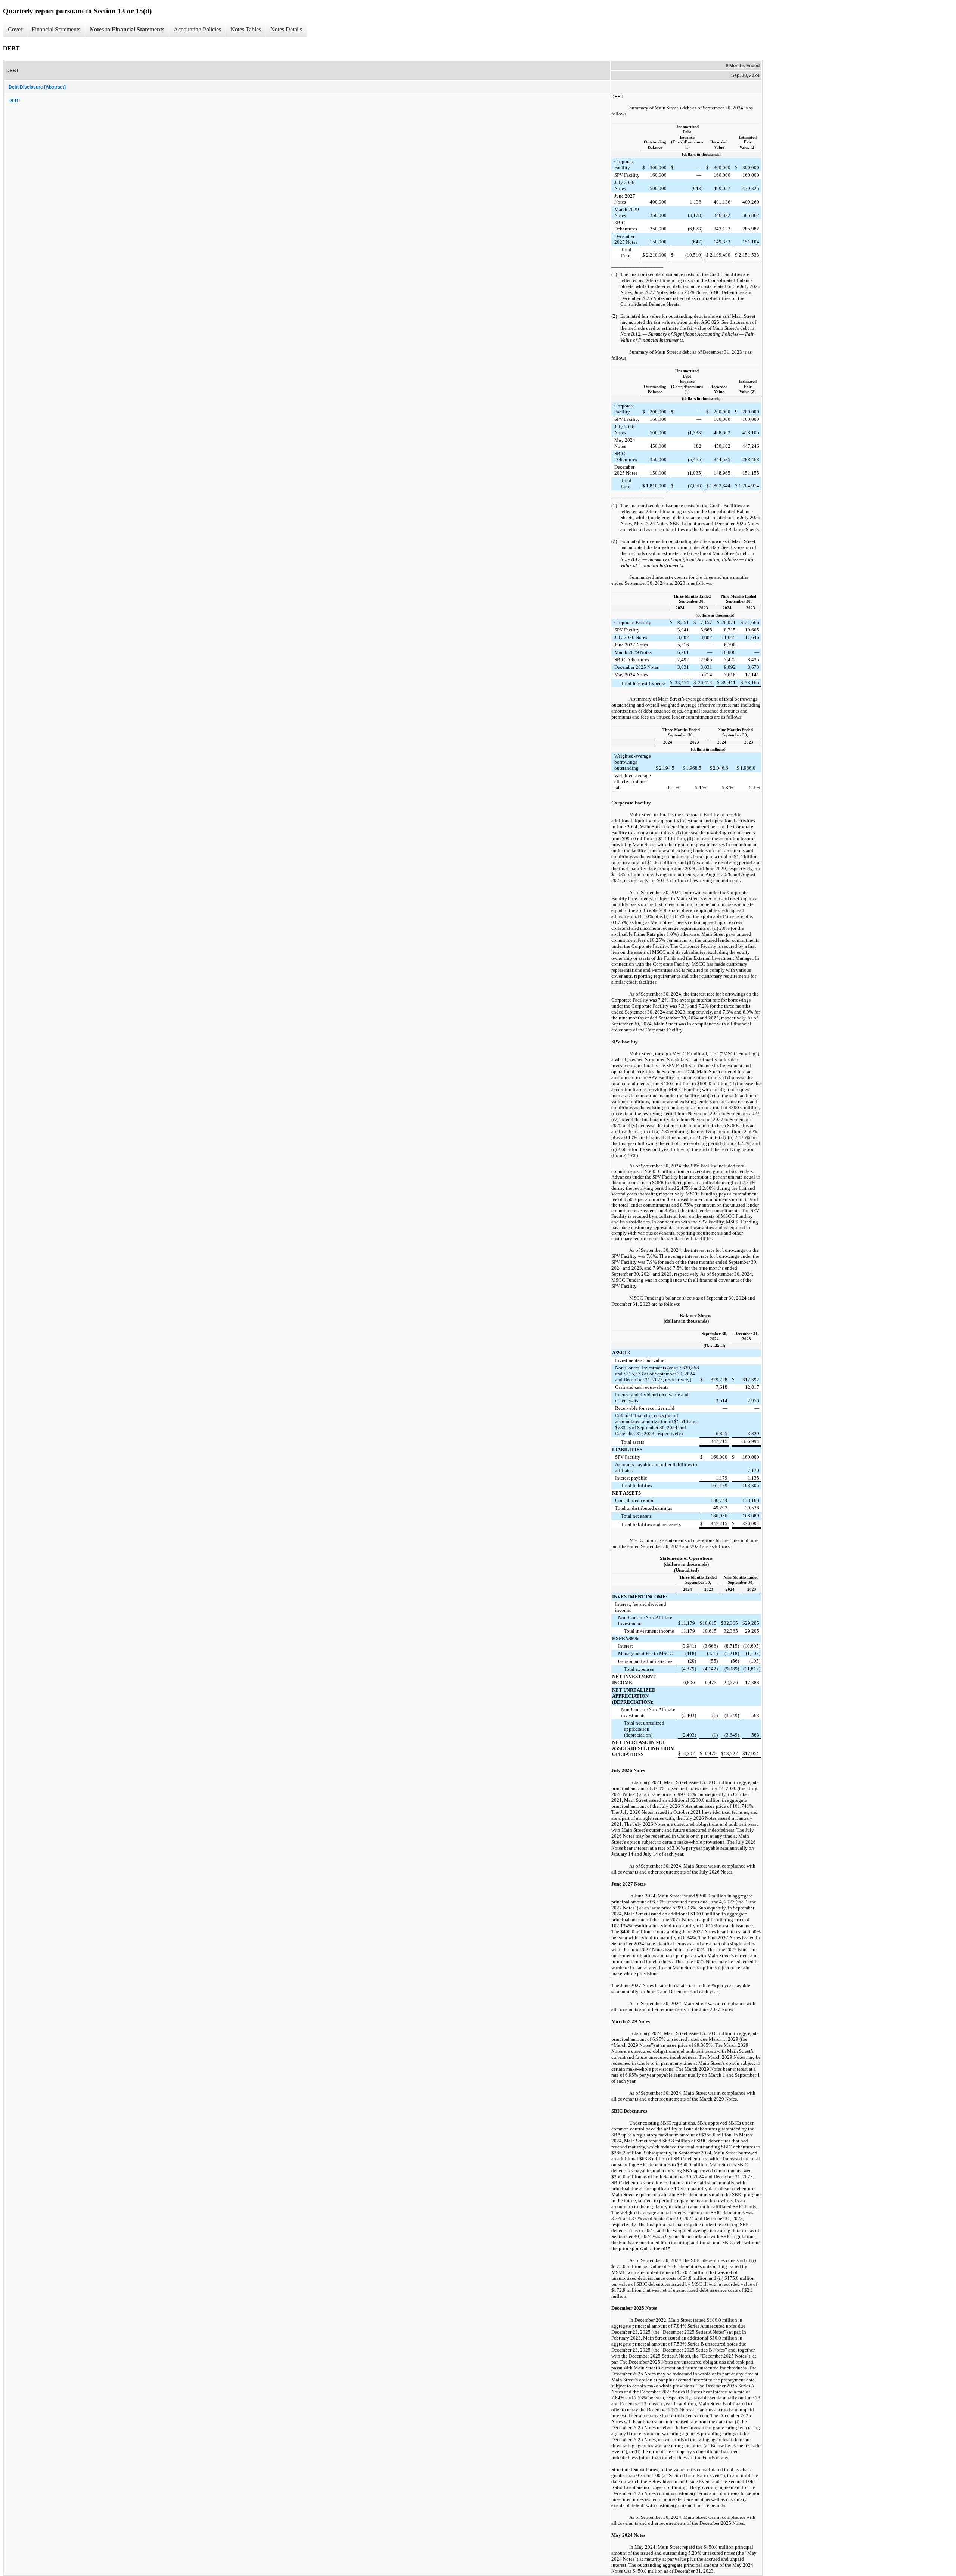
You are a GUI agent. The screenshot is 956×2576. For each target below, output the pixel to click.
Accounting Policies (197, 29)
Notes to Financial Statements (127, 29)
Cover (15, 29)
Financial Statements (56, 29)
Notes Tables (246, 29)
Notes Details (286, 29)
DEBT (15, 100)
